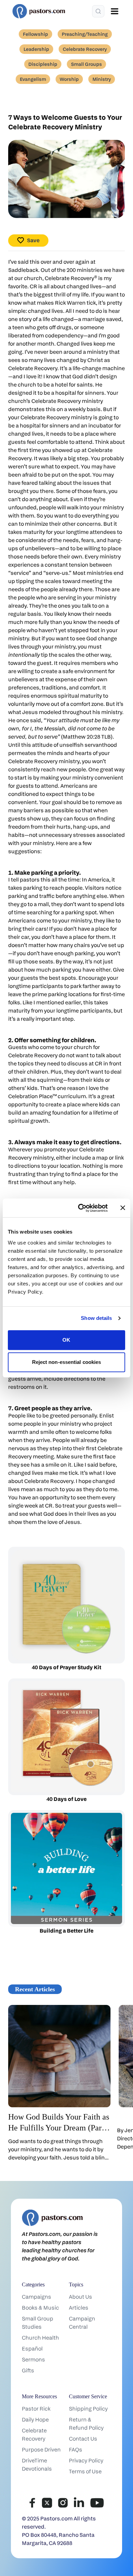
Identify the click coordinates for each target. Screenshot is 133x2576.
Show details (96, 1318)
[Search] (98, 11)
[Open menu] (115, 11)
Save (33, 240)
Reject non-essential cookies (67, 1362)
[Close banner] (123, 1208)
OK (66, 1340)
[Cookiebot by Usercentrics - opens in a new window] (81, 1208)
